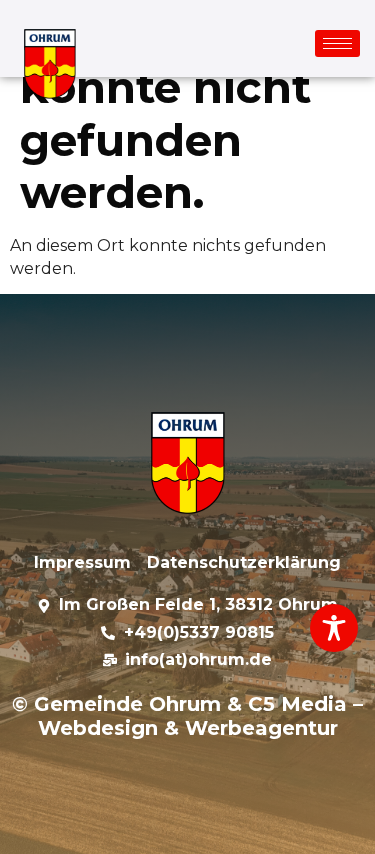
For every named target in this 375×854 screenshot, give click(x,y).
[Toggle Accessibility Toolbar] (334, 628)
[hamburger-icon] (337, 43)
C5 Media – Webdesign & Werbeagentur (201, 716)
